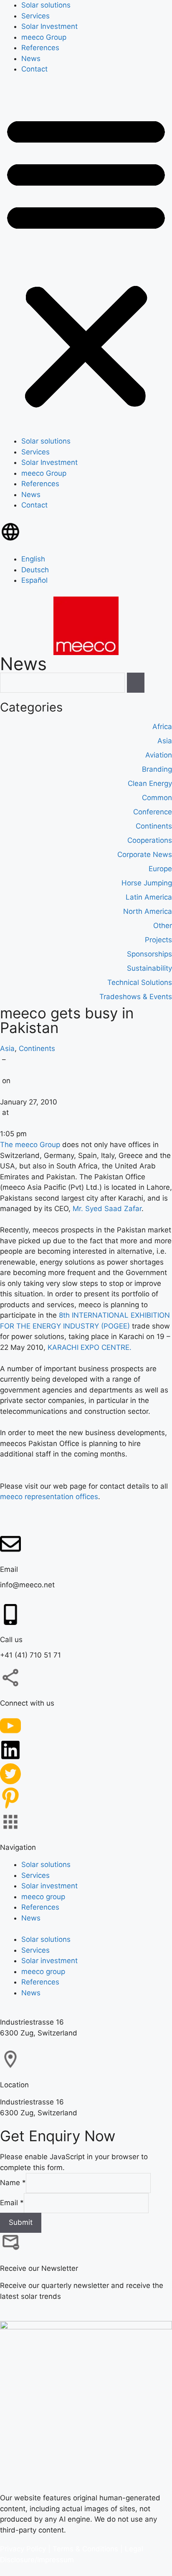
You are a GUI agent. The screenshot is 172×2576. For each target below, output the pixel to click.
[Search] (136, 683)
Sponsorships (149, 954)
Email (12, 2202)
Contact (34, 69)
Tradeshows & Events (136, 996)
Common (157, 797)
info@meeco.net (27, 1585)
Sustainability (149, 968)
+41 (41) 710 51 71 (30, 1655)
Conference (153, 811)
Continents (37, 1048)
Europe (160, 868)
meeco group (43, 1896)
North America (148, 911)
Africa (162, 726)
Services (35, 16)
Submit (21, 2222)
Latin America (149, 897)
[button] (86, 261)
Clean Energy (150, 783)
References (40, 48)
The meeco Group (30, 1144)
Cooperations (150, 840)
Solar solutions (46, 5)
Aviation (159, 755)
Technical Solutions (140, 982)
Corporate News (145, 854)
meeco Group (44, 37)
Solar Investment (49, 26)
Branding (157, 769)
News (31, 59)
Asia (7, 1048)
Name (13, 2183)
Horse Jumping (147, 882)
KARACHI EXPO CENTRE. (90, 1347)
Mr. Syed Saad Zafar (107, 1208)
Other (163, 925)
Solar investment (49, 1885)
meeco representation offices (49, 1496)
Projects (158, 939)
